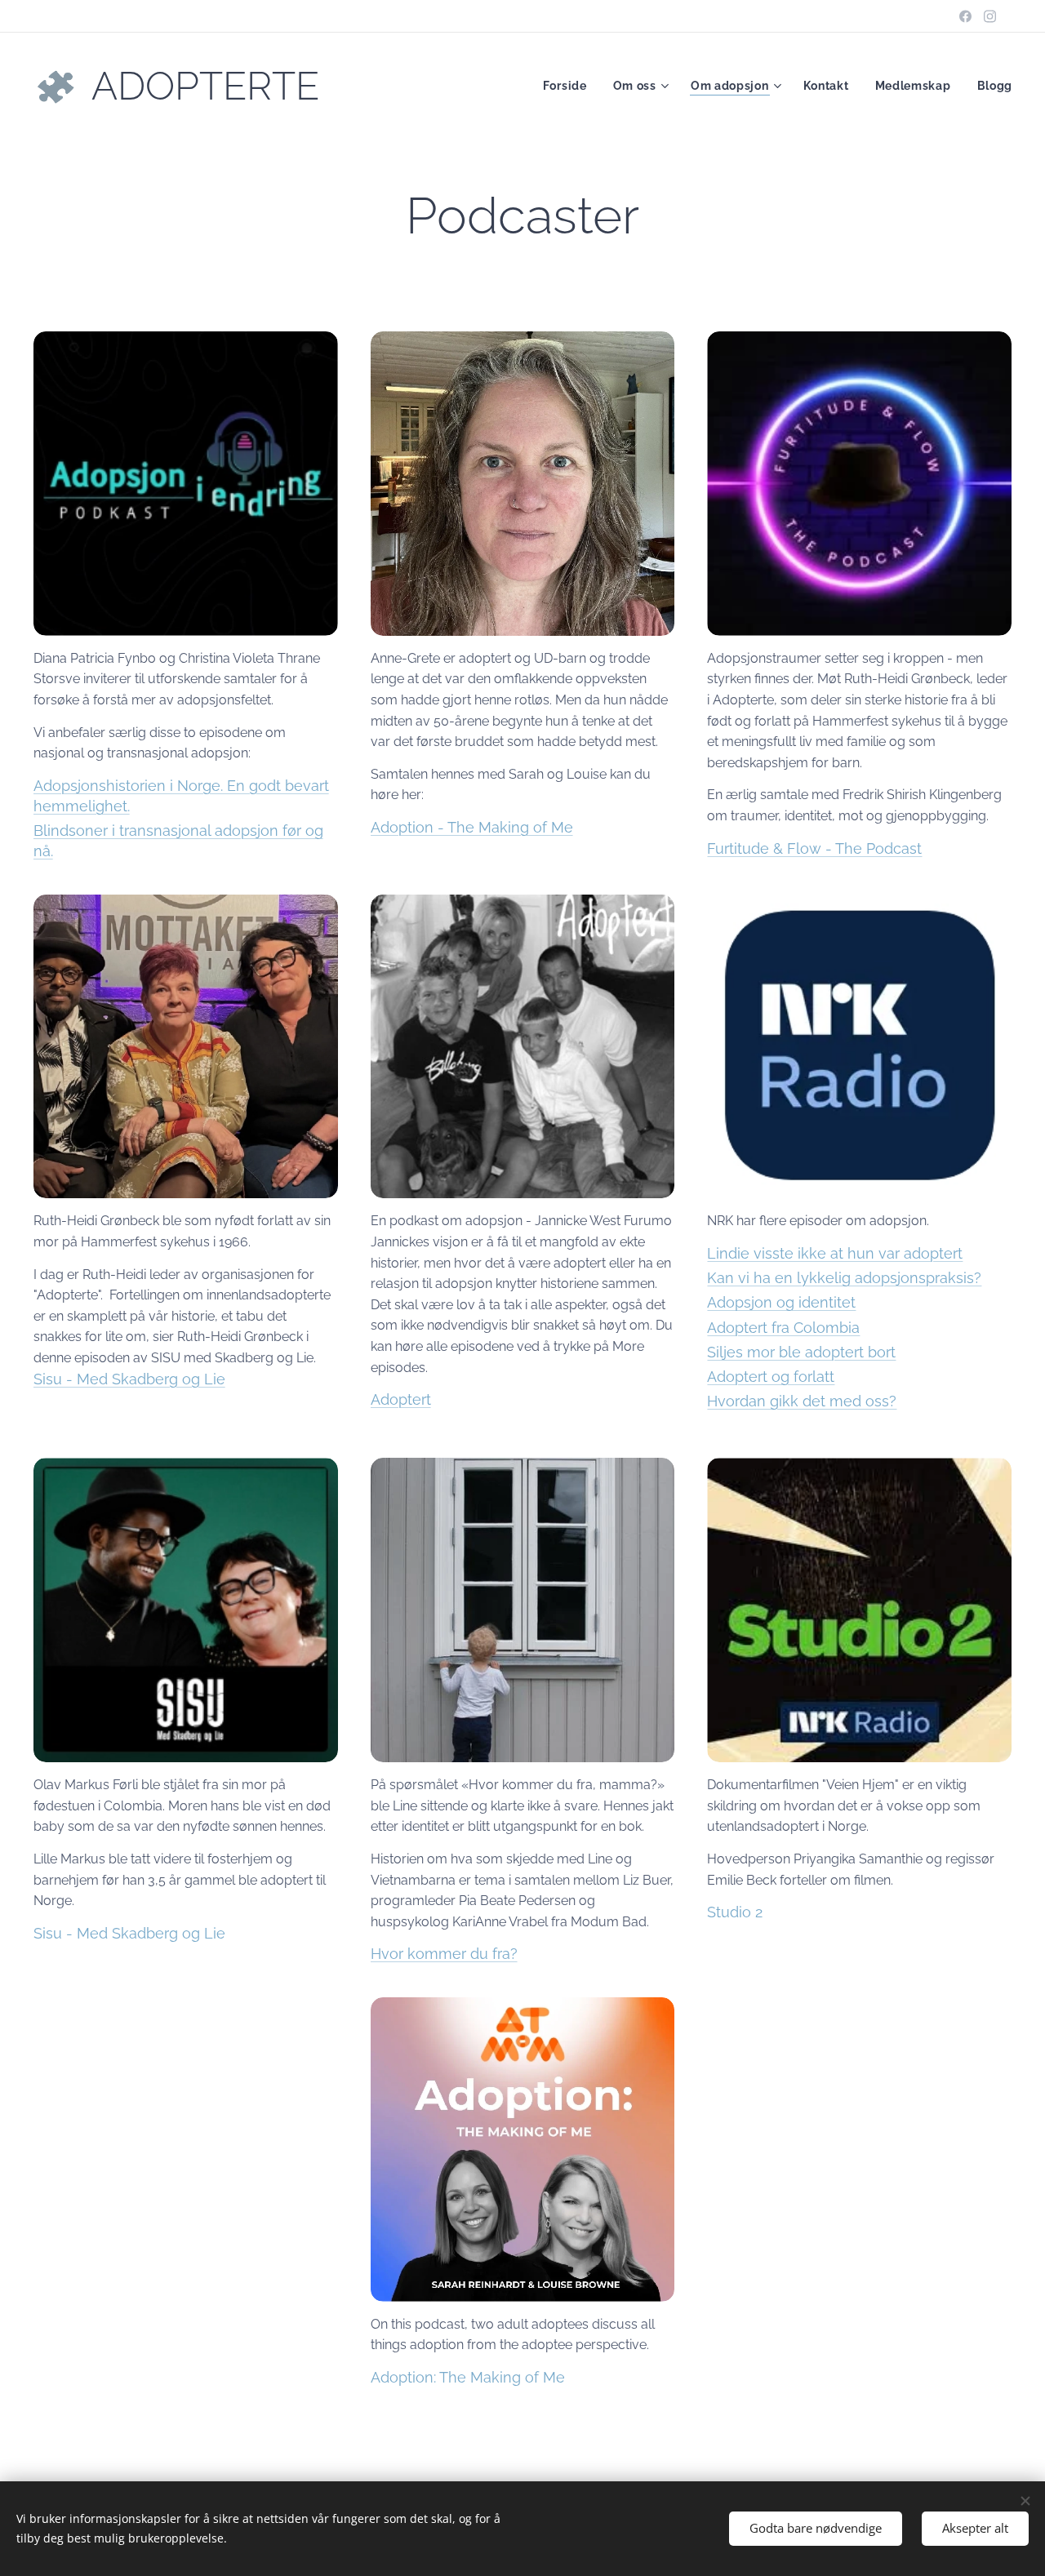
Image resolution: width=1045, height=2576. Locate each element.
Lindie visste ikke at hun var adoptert (835, 1253)
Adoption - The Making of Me (472, 827)
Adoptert (401, 1399)
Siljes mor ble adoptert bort (801, 1352)
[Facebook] (965, 16)
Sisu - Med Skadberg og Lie (129, 1379)
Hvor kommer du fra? (444, 1954)
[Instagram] (990, 16)
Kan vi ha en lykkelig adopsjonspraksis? (844, 1278)
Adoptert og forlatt (771, 1377)
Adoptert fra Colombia (783, 1328)
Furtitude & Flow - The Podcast (814, 848)
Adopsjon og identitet (781, 1302)
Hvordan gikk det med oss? (802, 1401)
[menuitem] (569, 86)
